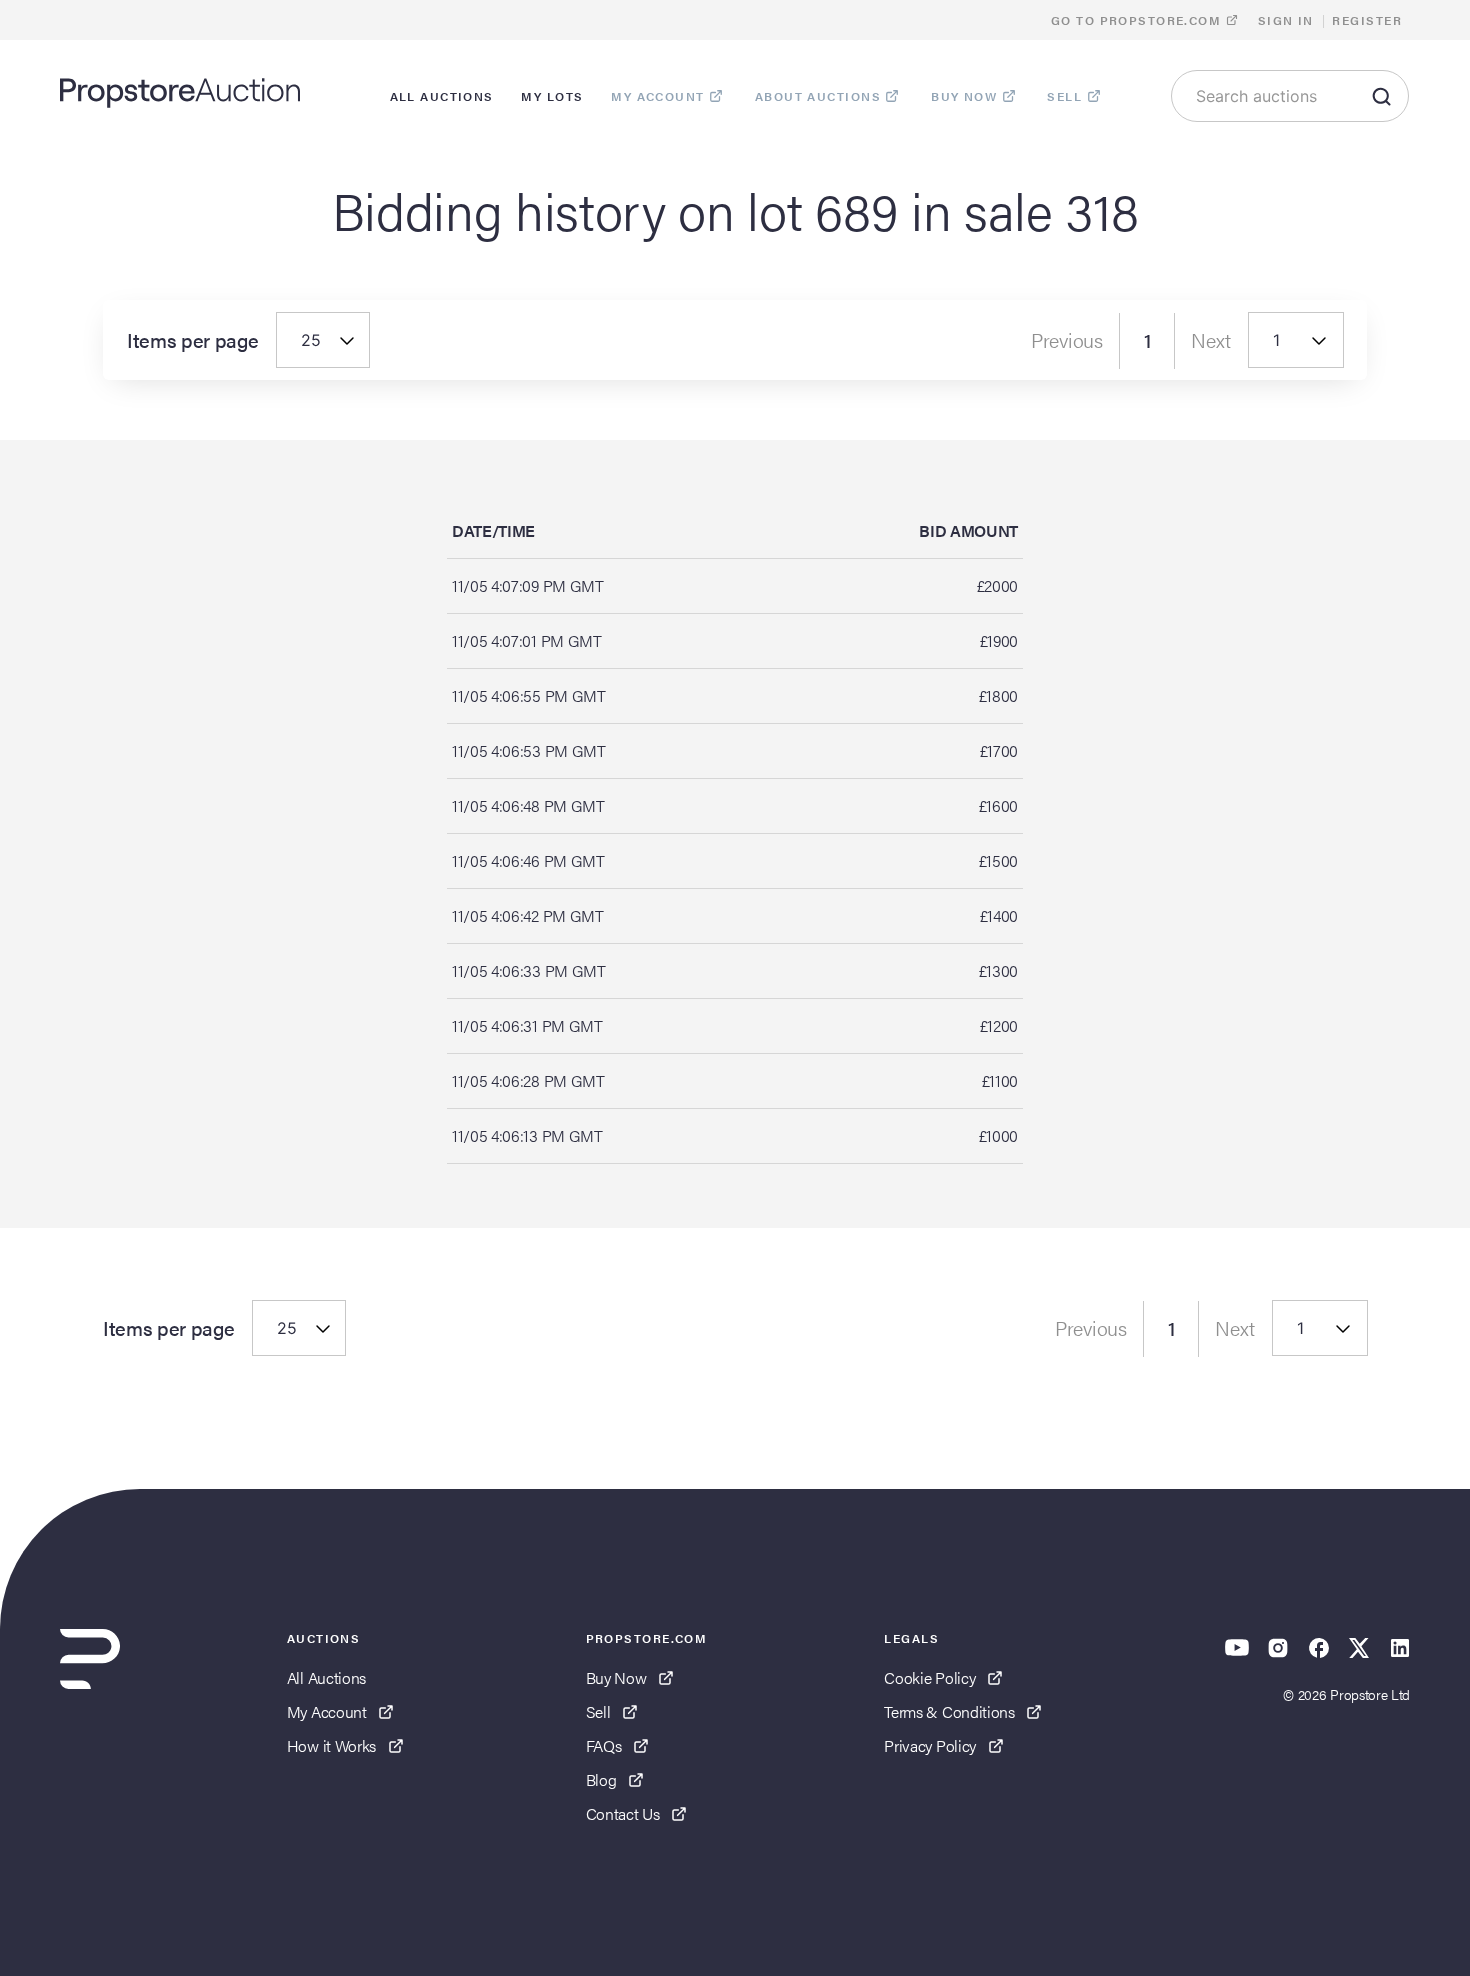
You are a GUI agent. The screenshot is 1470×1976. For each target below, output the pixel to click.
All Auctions (326, 1677)
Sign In (1286, 20)
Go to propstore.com (1138, 20)
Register (1367, 20)
